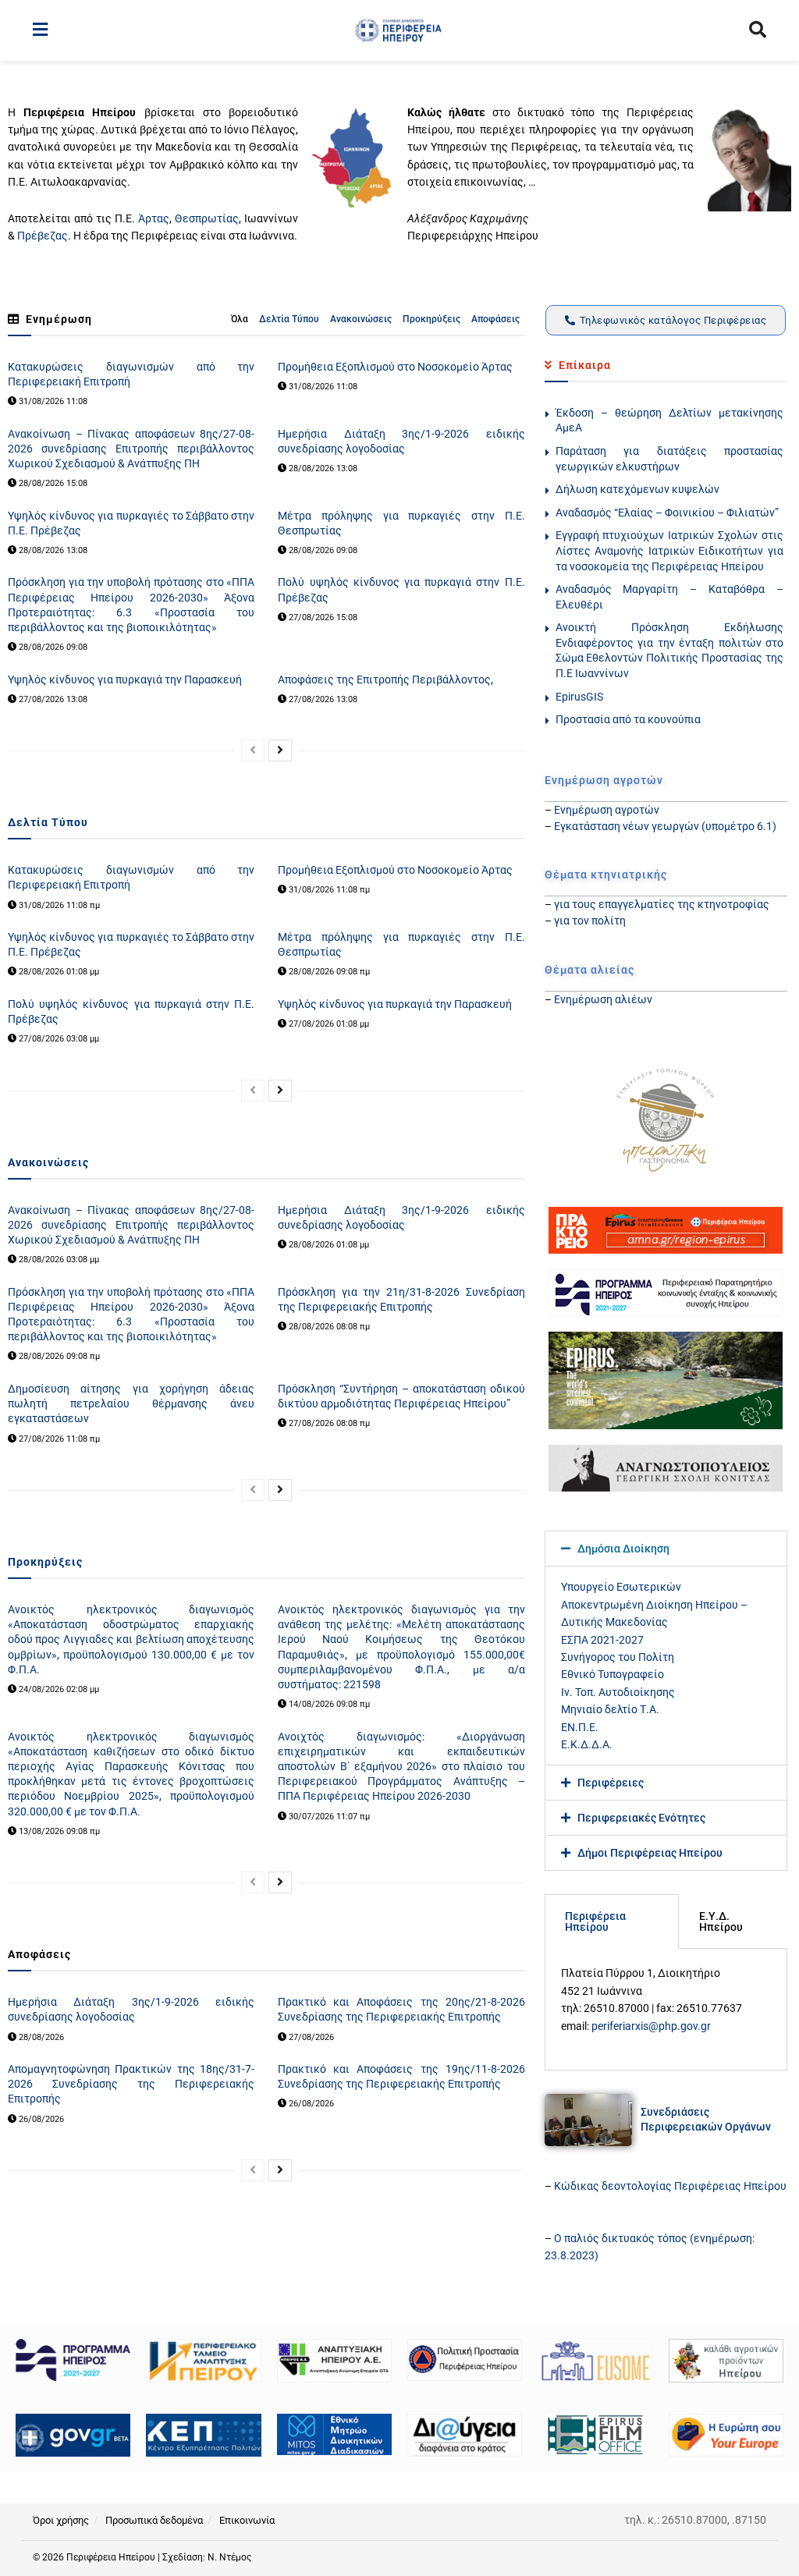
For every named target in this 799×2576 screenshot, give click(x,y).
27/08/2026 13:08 (52, 699)
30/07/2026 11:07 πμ (328, 1817)
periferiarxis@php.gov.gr (651, 2026)
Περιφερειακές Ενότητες (641, 1818)
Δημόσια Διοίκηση (623, 1549)
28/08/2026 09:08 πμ (328, 972)
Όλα (240, 319)
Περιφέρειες (611, 1783)
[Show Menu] (40, 30)
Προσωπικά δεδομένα (154, 2520)
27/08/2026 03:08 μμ (58, 1039)
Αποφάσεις (495, 319)
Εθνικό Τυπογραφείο (613, 1674)
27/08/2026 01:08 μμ (328, 1024)
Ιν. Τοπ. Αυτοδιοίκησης (618, 1692)
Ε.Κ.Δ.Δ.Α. (587, 1744)
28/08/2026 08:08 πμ (328, 1327)
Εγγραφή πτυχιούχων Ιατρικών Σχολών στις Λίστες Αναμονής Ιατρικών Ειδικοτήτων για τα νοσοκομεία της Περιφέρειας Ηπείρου (669, 550)
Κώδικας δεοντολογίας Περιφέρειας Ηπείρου (670, 2186)
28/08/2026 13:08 (322, 468)
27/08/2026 (310, 2037)
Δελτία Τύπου (289, 319)
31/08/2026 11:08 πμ (58, 905)
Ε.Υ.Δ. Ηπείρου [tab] (721, 1921)
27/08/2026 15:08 (322, 617)
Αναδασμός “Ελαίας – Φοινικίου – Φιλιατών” (667, 513)
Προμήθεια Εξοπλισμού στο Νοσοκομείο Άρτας (395, 367)
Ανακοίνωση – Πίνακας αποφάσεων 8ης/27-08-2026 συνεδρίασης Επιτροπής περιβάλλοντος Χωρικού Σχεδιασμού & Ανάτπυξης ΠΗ (131, 449)
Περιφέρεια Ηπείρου (112, 2557)
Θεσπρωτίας (207, 218)
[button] (666, 1549)
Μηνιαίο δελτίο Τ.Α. (610, 1709)
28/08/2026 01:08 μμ (58, 972)
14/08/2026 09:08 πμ (328, 1704)
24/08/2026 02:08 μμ (58, 1689)
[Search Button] (758, 30)
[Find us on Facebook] (760, 2558)
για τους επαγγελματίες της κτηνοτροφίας (662, 904)
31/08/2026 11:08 (52, 401)
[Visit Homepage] (398, 30)
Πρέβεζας (43, 236)
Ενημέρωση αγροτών (607, 810)
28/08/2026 (40, 2037)
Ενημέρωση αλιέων (603, 999)
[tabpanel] (666, 2009)
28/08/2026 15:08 (52, 483)
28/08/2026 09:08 (322, 550)
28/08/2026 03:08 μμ (58, 1260)
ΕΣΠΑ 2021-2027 (602, 1640)
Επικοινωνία (247, 2520)
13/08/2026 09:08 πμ (58, 1831)
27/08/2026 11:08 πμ (58, 1439)
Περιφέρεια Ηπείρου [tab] (595, 1921)
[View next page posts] (280, 750)
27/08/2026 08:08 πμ (328, 1423)
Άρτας (154, 218)
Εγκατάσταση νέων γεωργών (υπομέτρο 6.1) (665, 826)
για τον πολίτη (590, 921)
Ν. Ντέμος (229, 2557)
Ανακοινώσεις (361, 319)
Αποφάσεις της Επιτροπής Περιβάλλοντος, (385, 679)
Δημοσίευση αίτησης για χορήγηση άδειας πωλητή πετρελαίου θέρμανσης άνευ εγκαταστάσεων (131, 1403)
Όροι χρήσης (61, 2520)
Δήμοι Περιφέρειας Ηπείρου (650, 1853)
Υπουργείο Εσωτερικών (621, 1587)
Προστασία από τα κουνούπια (628, 719)
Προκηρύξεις (431, 319)
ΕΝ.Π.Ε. (580, 1727)
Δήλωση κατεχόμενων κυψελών (637, 489)
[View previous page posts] (253, 750)
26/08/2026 (40, 2119)
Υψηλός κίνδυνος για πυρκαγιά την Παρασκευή (125, 679)
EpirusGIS (579, 697)
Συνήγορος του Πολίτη (618, 1657)
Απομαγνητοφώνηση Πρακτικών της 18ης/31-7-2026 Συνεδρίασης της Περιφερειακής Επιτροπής (131, 2084)
